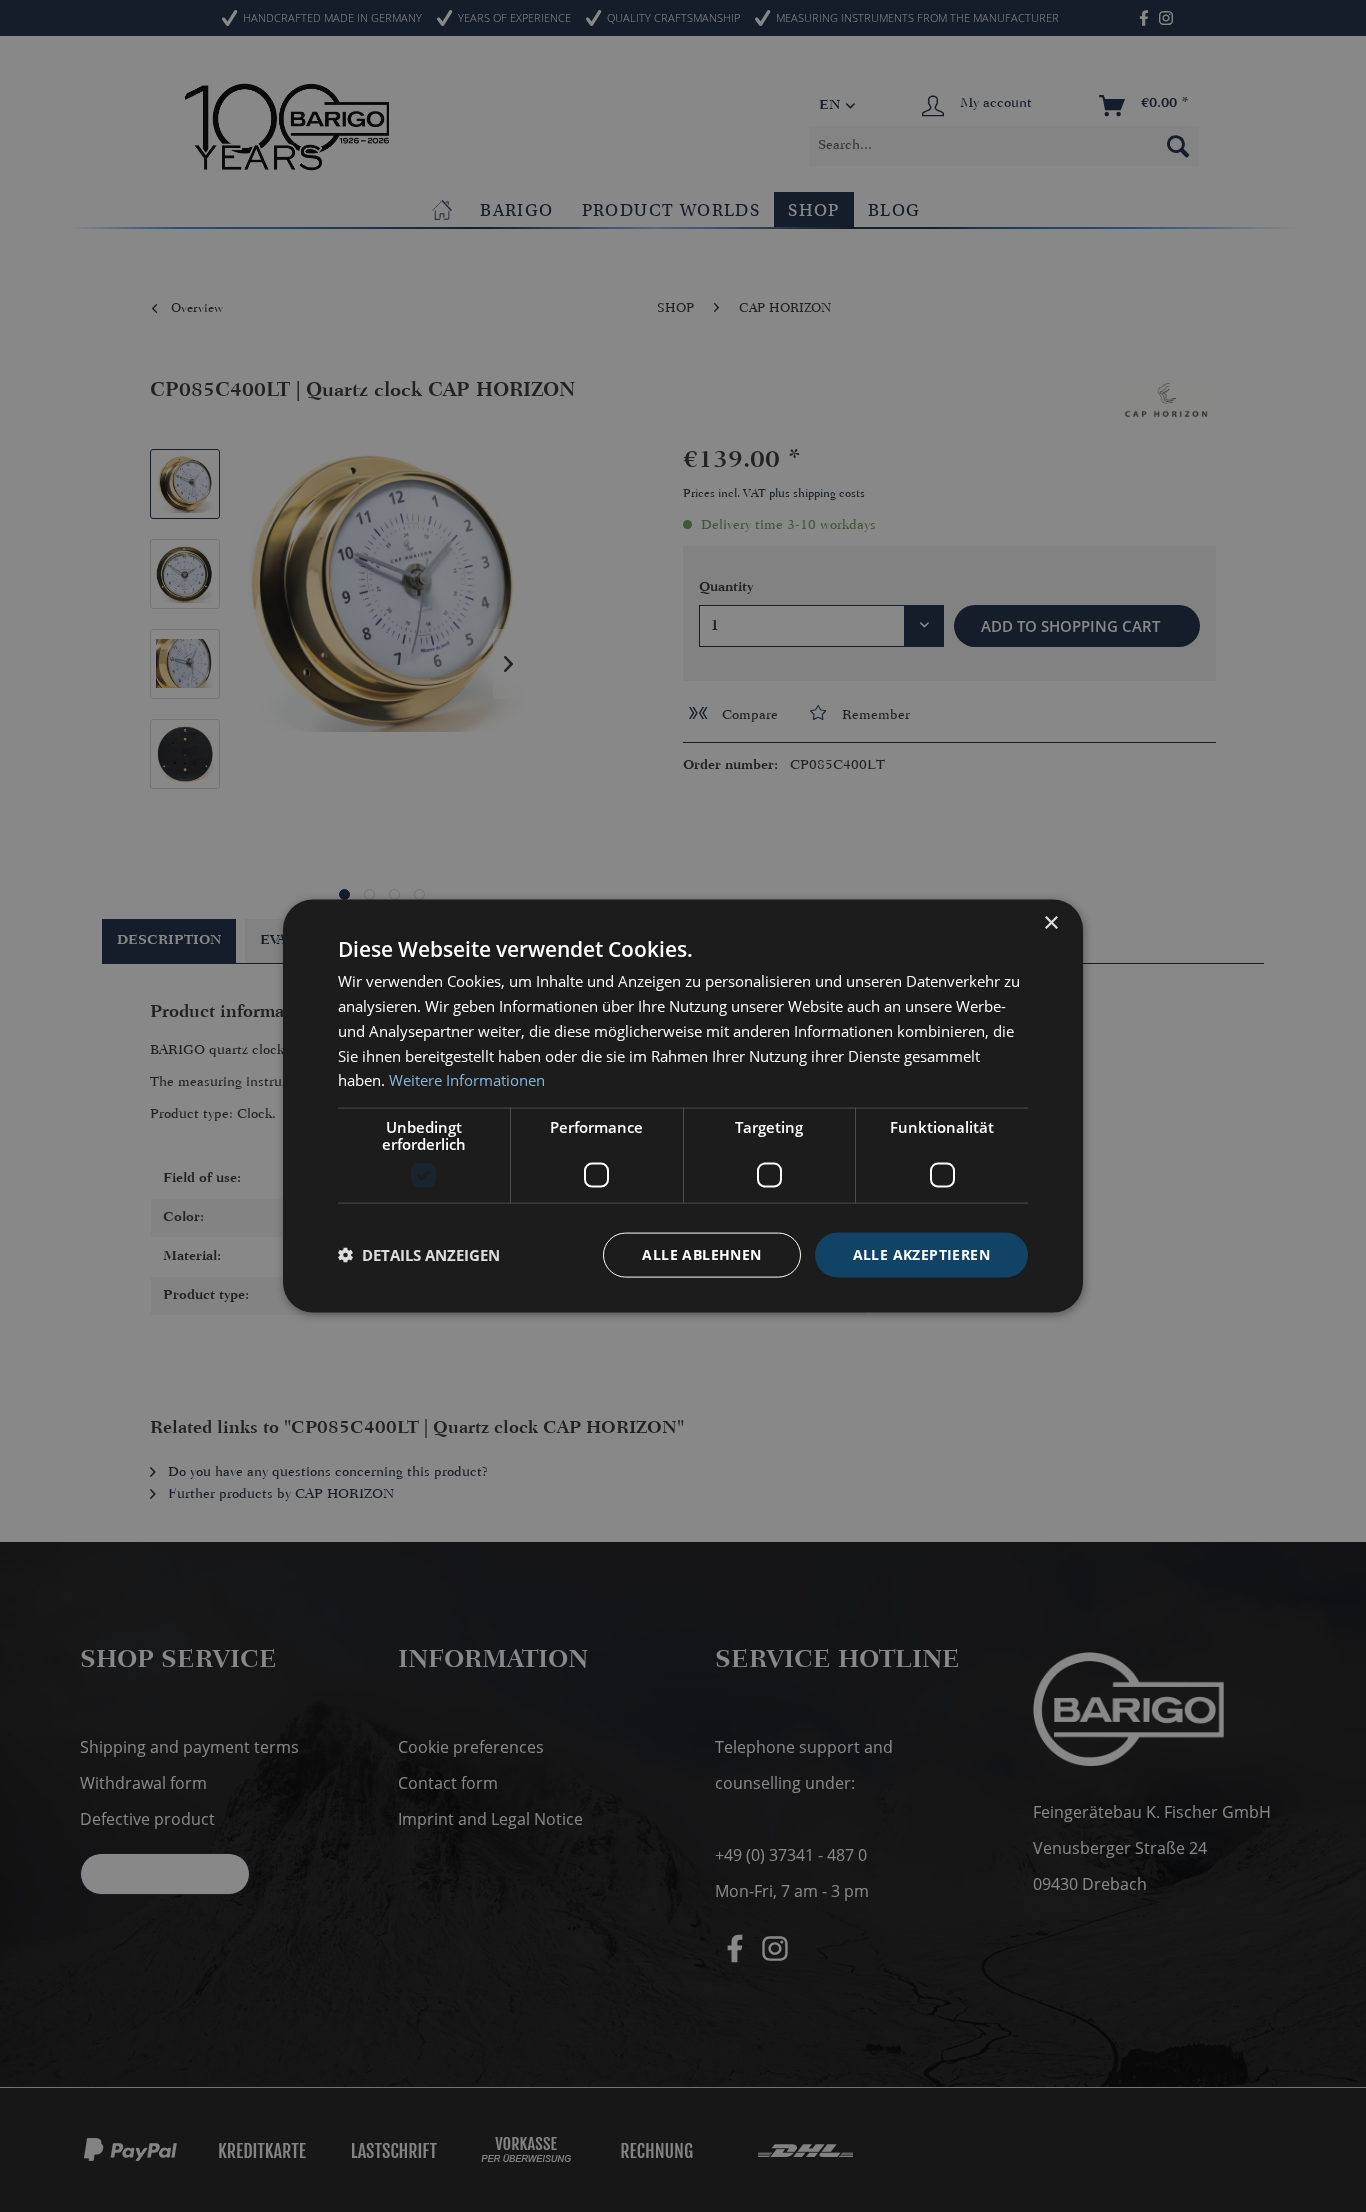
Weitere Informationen (467, 1080)
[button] (419, 1255)
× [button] (1050, 923)
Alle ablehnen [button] (701, 1254)
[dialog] (683, 1106)
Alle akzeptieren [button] (921, 1254)
